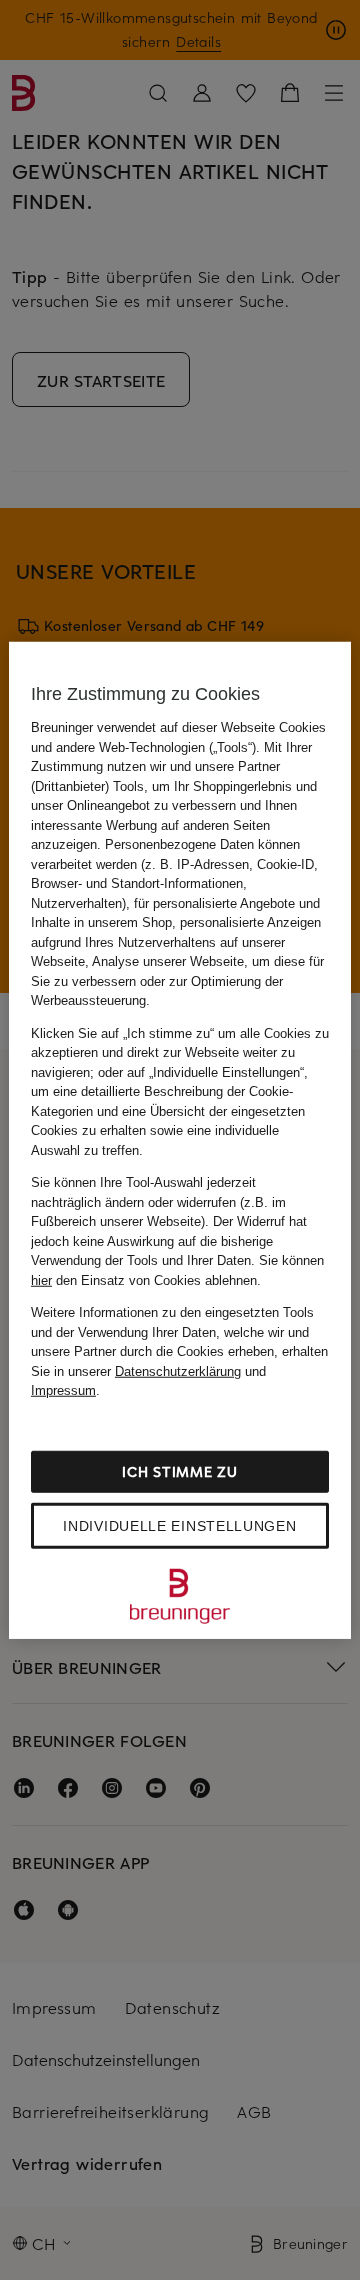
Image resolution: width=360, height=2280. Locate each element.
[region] (180, 1140)
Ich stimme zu (179, 1470)
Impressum (63, 1390)
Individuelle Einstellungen (179, 1525)
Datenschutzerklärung (178, 1370)
